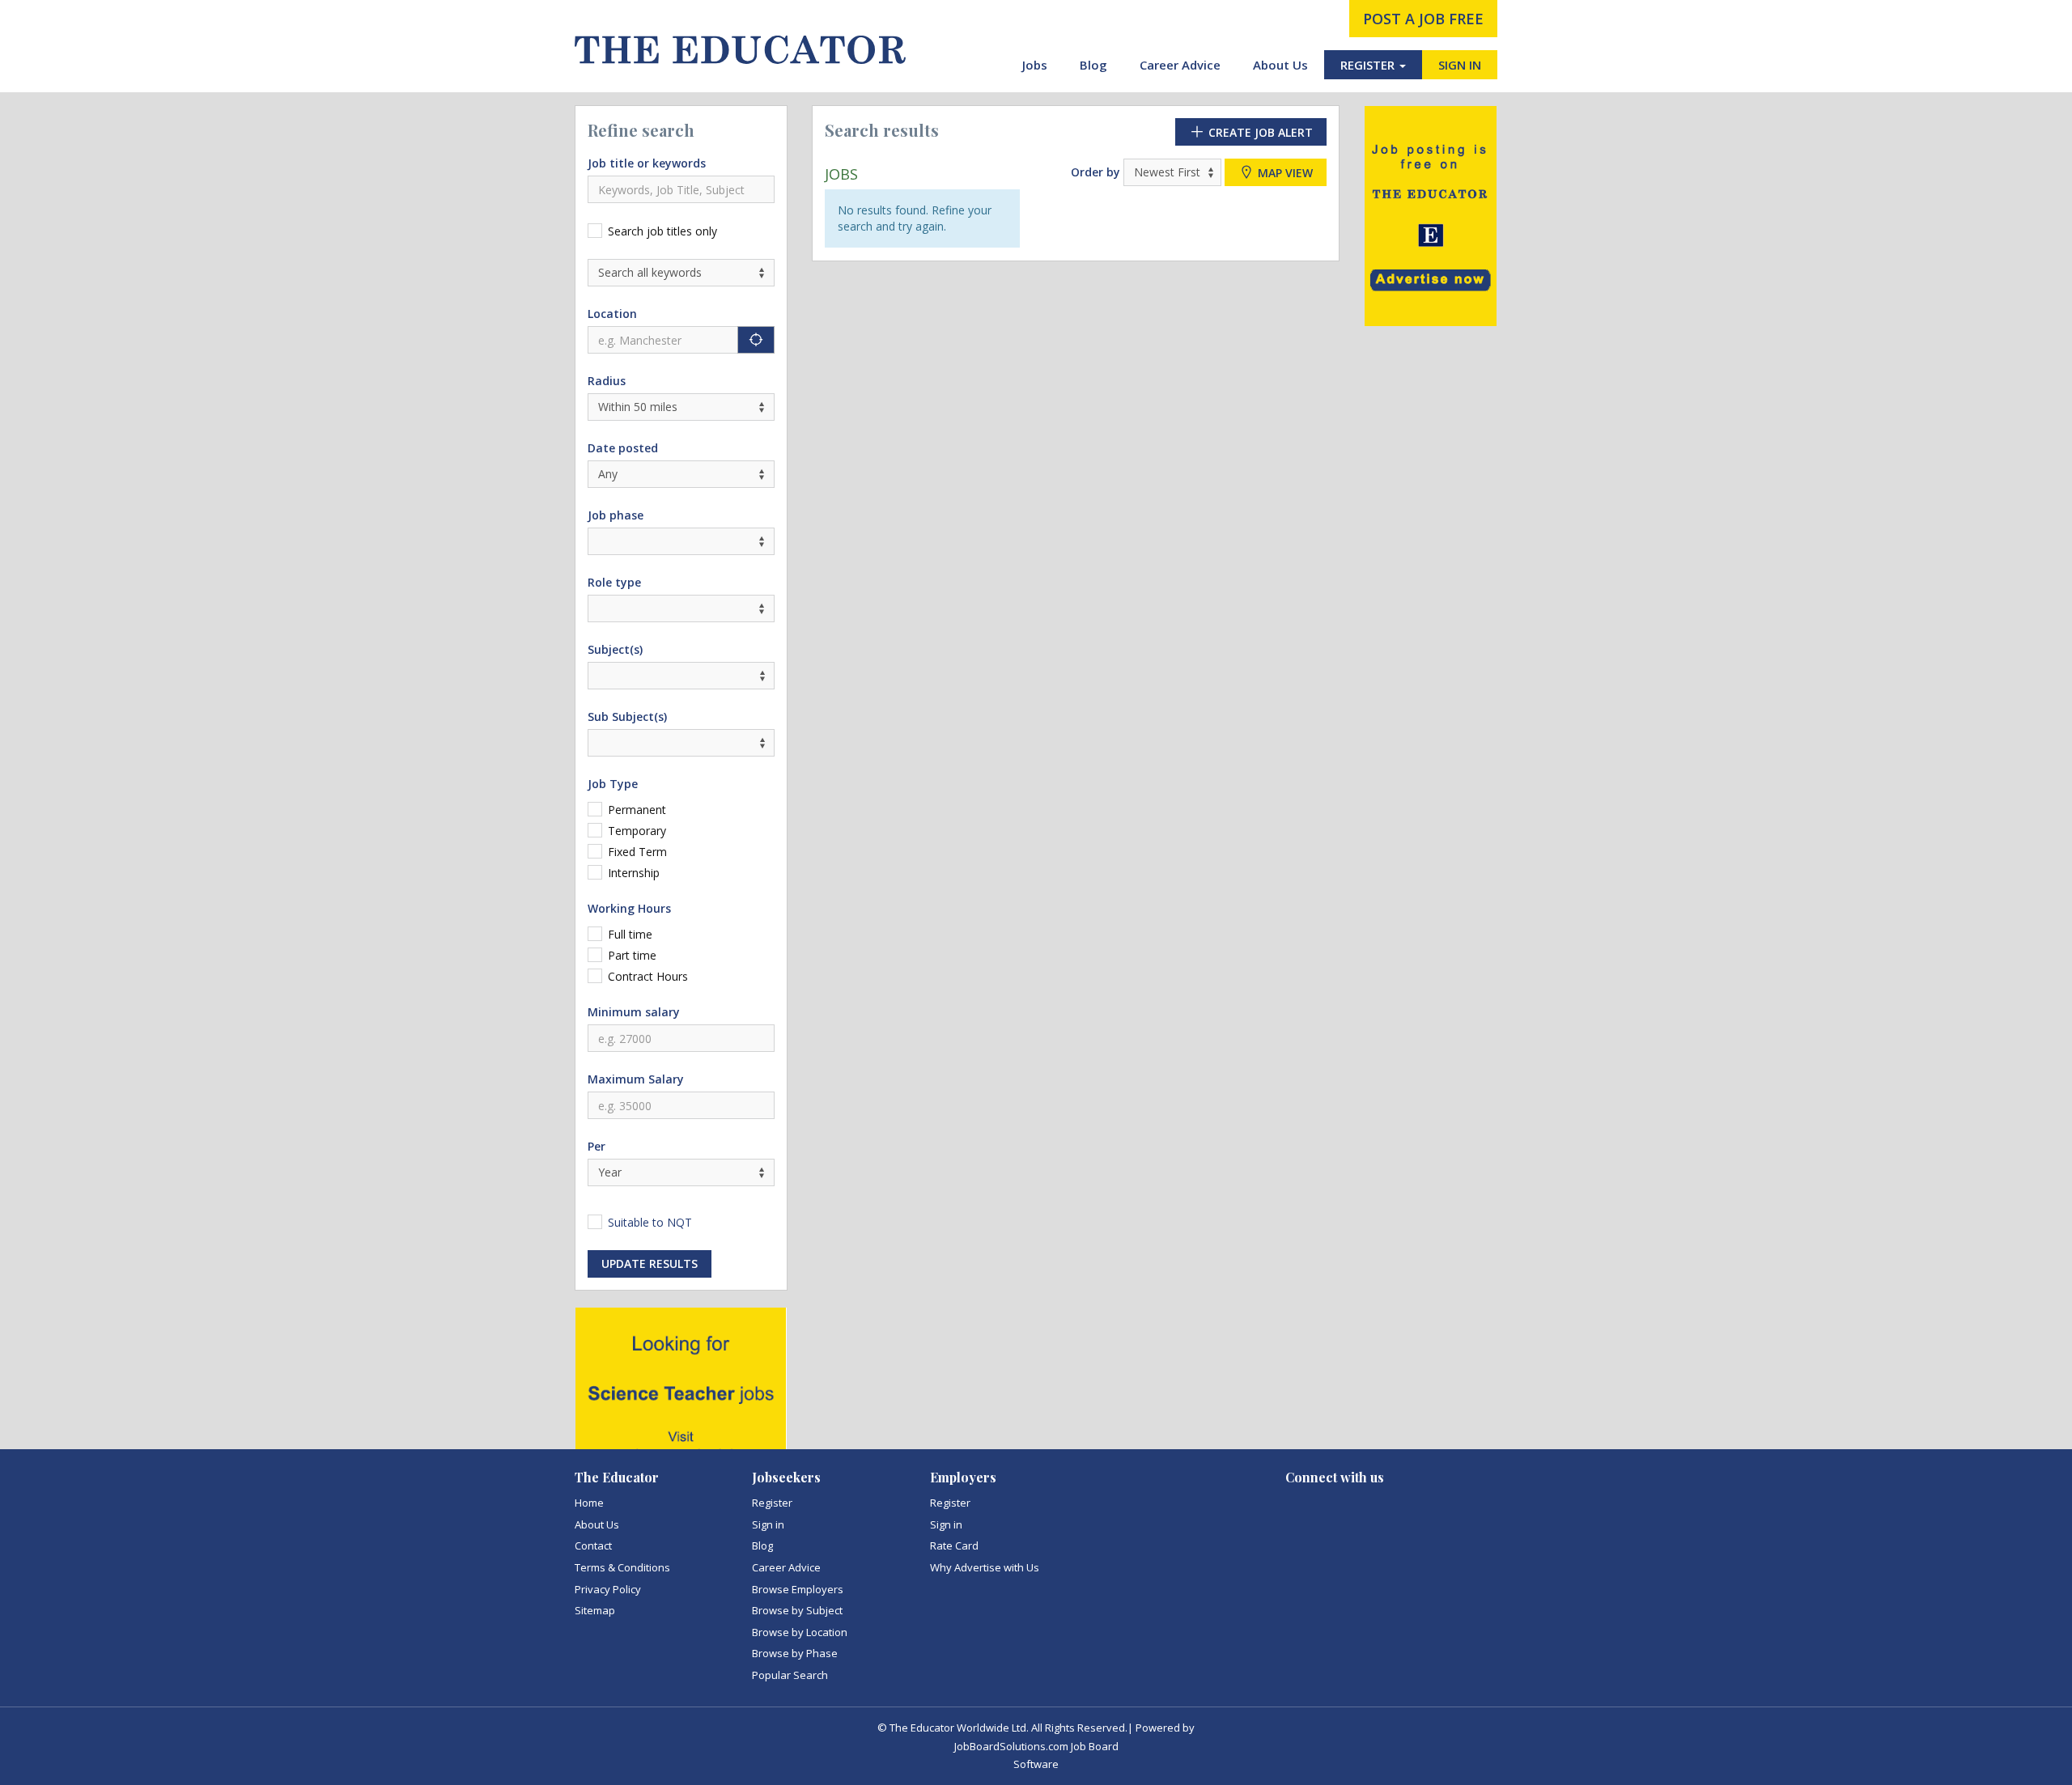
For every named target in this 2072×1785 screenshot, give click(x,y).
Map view (1284, 173)
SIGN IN (1460, 65)
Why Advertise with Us (985, 1567)
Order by (1095, 172)
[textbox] (597, 675)
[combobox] (681, 676)
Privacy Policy (608, 1589)
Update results (650, 1263)
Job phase (616, 515)
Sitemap (595, 1610)
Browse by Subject (797, 1610)
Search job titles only (662, 231)
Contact (593, 1545)
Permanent (637, 810)
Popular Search (790, 1675)
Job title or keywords (647, 163)
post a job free (1423, 19)
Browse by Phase (795, 1653)
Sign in (768, 1524)
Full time (630, 934)
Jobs (1035, 65)
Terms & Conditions (622, 1567)
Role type (614, 582)
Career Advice (1180, 65)
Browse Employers (798, 1589)
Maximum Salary (636, 1079)
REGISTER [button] (1369, 65)
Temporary (637, 831)
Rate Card (954, 1545)
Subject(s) (615, 649)
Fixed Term (637, 852)
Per (597, 1146)
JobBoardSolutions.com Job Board (1036, 1746)
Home (589, 1503)
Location (612, 314)
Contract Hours (648, 976)
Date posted (623, 448)
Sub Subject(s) (627, 717)
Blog (1093, 65)
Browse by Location (800, 1632)
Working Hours (629, 908)
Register (772, 1503)
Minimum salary (634, 1012)
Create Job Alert (1259, 132)
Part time (632, 955)
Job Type (613, 784)
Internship (634, 873)
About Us (1280, 65)
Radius (607, 381)
